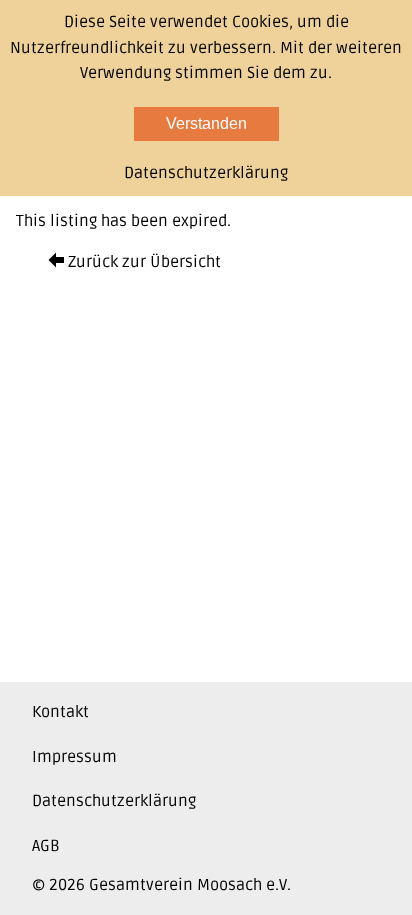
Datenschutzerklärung (114, 801)
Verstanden (206, 123)
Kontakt (60, 712)
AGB (46, 846)
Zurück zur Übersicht (142, 262)
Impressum (74, 757)
